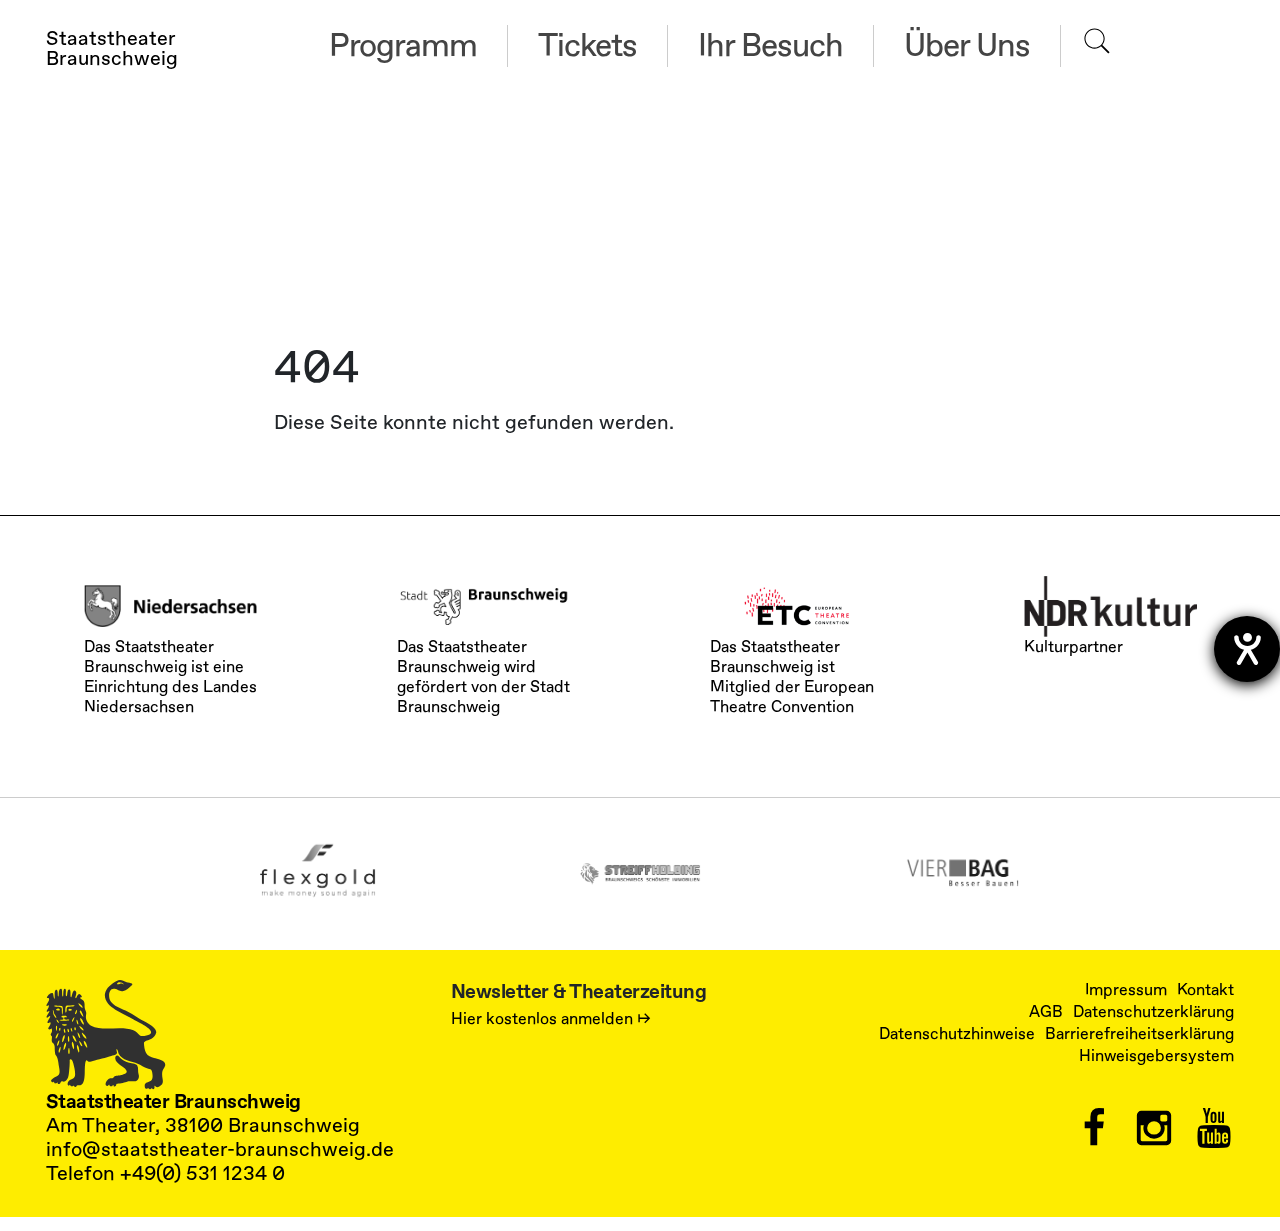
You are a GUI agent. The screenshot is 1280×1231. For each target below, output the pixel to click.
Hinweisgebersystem (1156, 1056)
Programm (403, 46)
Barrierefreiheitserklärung (1139, 1034)
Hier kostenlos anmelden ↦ (551, 1019)
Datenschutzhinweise (957, 1034)
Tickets (587, 46)
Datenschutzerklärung (1153, 1012)
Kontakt (1205, 990)
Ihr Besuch (770, 46)
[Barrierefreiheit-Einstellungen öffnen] (1247, 649)
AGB (1046, 1012)
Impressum (1126, 990)
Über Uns (967, 46)
